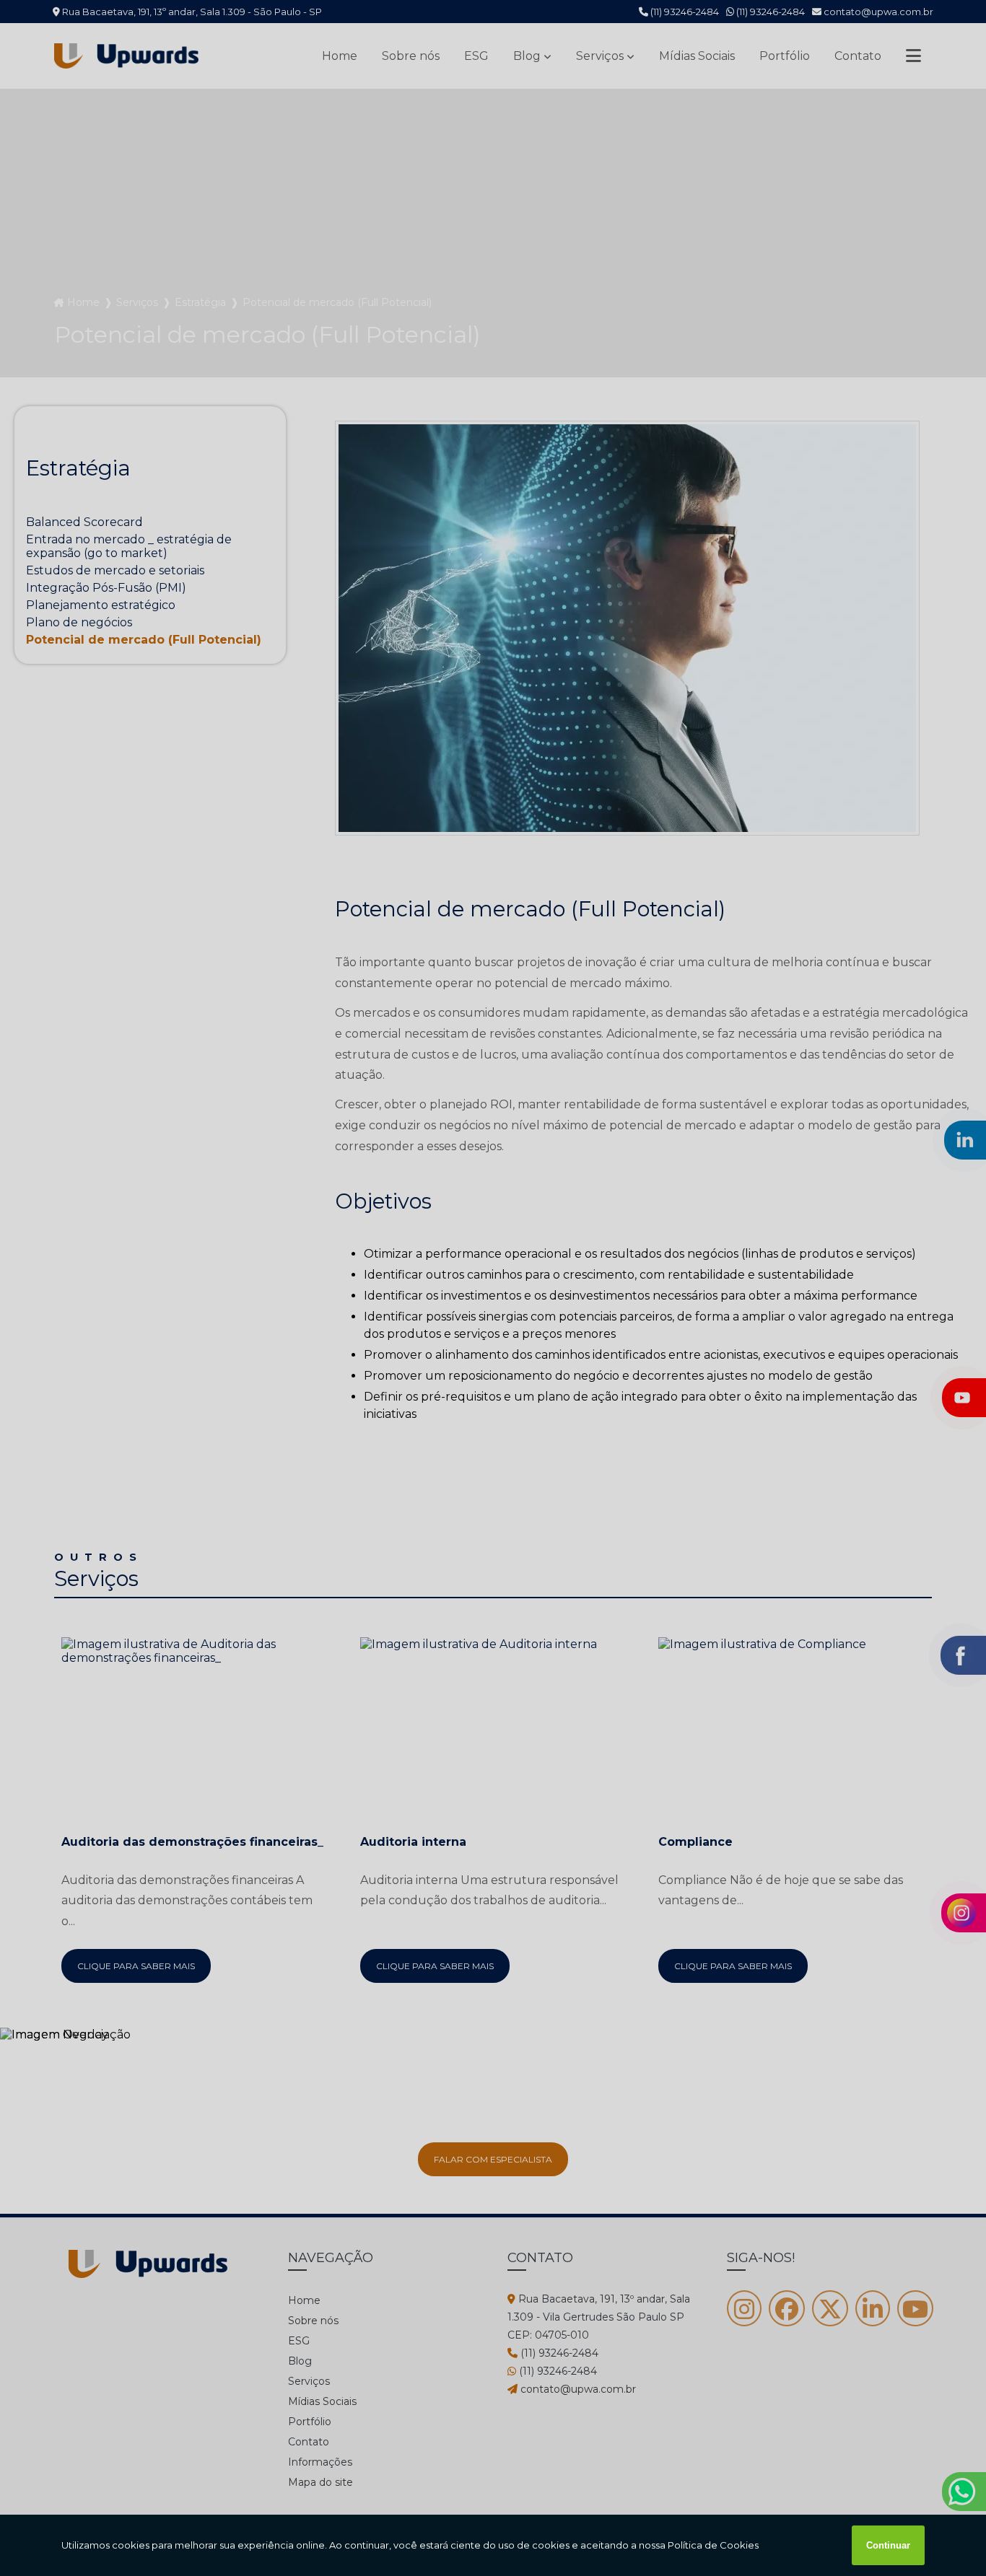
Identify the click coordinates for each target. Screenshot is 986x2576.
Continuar (888, 2545)
